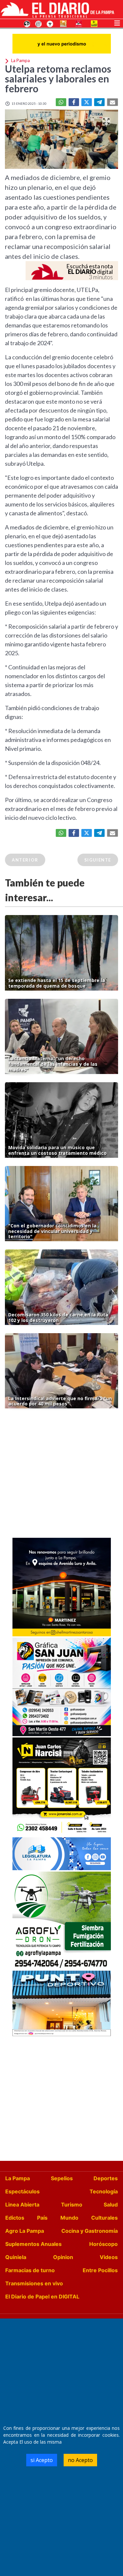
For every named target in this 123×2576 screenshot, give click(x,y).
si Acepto (42, 2460)
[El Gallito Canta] (27, 23)
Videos (109, 2257)
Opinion (63, 2257)
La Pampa (18, 2178)
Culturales (104, 2218)
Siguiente (98, 860)
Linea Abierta (22, 2205)
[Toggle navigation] (117, 22)
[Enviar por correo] (113, 102)
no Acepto (80, 2460)
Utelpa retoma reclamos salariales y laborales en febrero (58, 78)
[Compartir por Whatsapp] (61, 102)
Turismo (72, 2205)
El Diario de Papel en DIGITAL (42, 2296)
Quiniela (16, 2257)
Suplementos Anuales (33, 2244)
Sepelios (62, 2178)
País (42, 2218)
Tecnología (104, 2191)
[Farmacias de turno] (50, 23)
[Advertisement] (61, 1475)
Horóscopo (103, 2244)
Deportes (106, 2178)
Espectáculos (22, 2191)
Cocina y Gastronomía (90, 2231)
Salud (111, 2205)
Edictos (15, 2218)
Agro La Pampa (25, 2231)
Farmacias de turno (30, 2270)
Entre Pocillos (100, 2270)
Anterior (25, 860)
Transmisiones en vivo (34, 2283)
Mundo (69, 2218)
